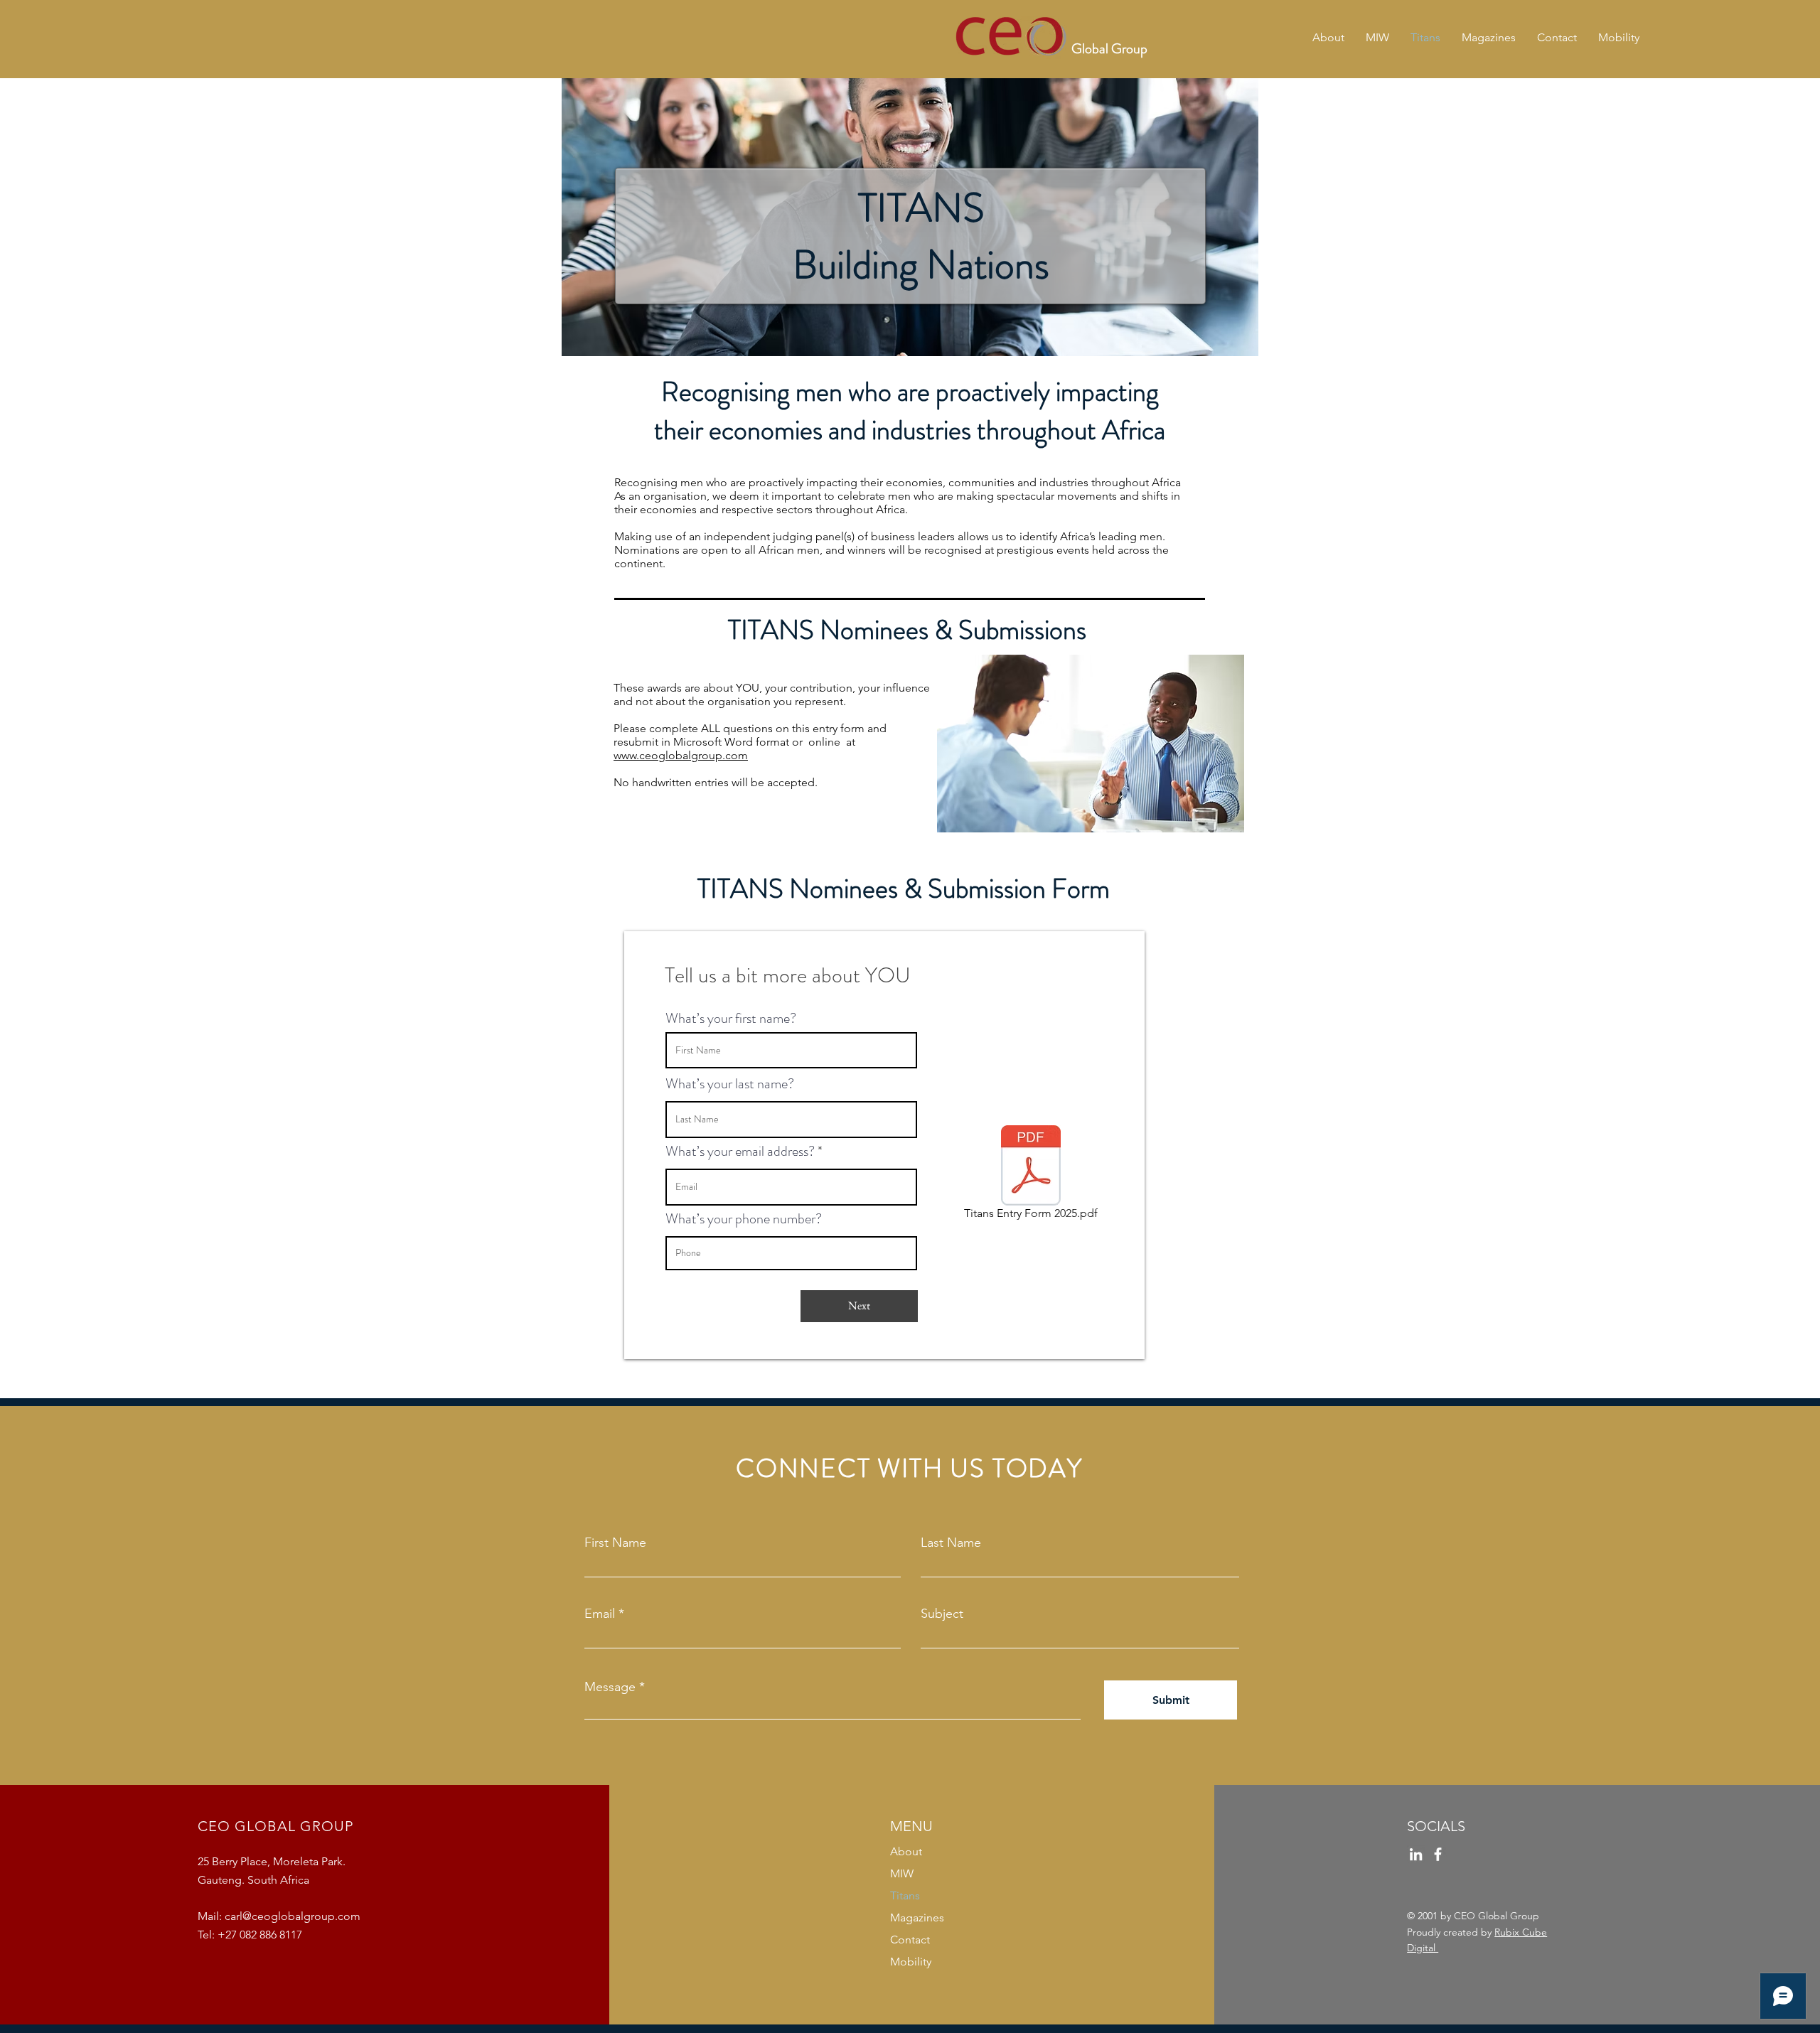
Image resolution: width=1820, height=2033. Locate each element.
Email (600, 1614)
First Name (615, 1543)
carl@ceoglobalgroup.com (293, 1916)
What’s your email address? (740, 1152)
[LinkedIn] (1416, 1854)
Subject (942, 1614)
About (906, 1851)
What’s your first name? (731, 1019)
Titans (905, 1895)
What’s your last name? (730, 1084)
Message (610, 1687)
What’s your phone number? (744, 1219)
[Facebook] (1438, 1854)
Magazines (917, 1917)
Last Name (951, 1543)
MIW (902, 1873)
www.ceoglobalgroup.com (681, 755)
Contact (910, 1940)
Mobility (911, 1962)
